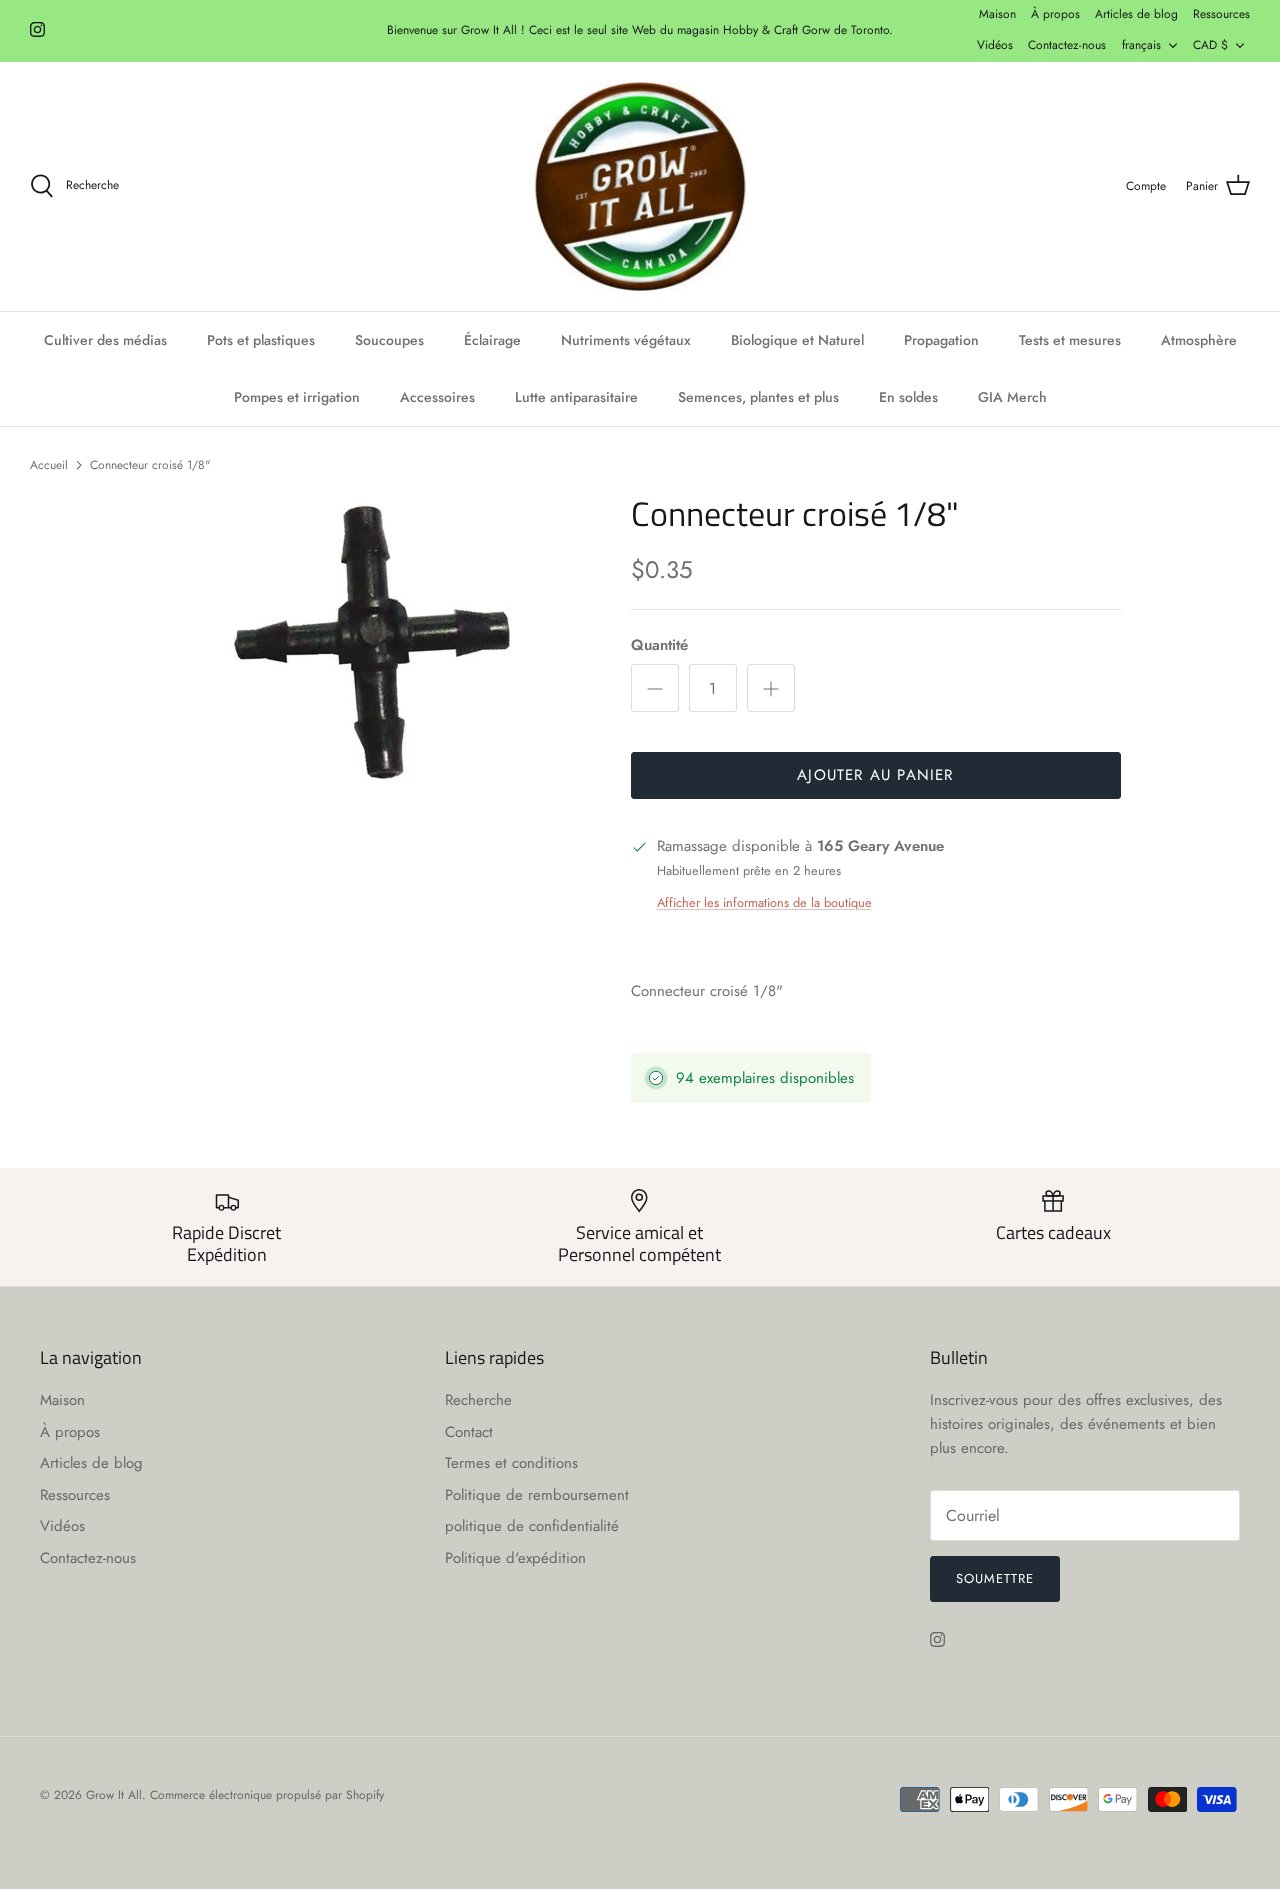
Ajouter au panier (875, 775)
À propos (1055, 14)
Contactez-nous (1067, 45)
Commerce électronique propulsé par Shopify (267, 1795)
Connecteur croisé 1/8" (150, 464)
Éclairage (492, 340)
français (1141, 45)
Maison (997, 14)
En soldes (908, 397)
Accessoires (437, 397)
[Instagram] (37, 29)
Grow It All (114, 1795)
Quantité (659, 645)
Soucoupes (389, 340)
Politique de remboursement (537, 1495)
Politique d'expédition (515, 1558)
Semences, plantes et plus (758, 397)
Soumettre (995, 1578)
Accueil (49, 464)
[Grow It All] (640, 187)
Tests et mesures (1070, 340)
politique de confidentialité (532, 1526)
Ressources (1221, 14)
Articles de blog (1136, 14)
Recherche (478, 1400)
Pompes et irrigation (297, 397)
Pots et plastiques (261, 340)
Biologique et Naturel (797, 340)
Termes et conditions (511, 1463)
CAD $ (1210, 45)
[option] (373, 643)
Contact (469, 1432)
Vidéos (995, 45)
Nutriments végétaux (626, 340)
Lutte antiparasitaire (576, 397)
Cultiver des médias (105, 340)
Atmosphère (1199, 340)
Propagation (941, 340)
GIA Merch (1012, 397)
